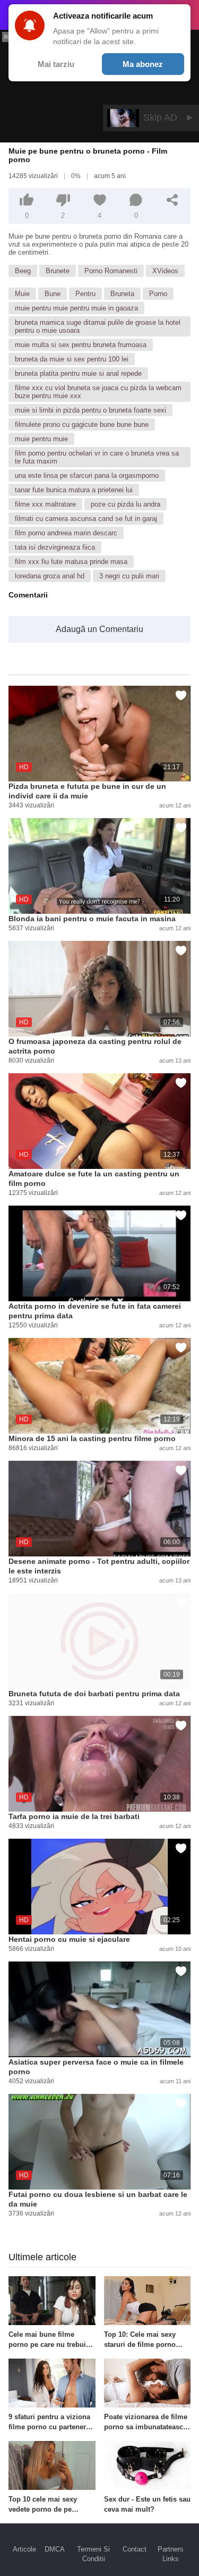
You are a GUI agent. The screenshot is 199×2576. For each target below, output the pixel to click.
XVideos (165, 271)
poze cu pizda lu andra (126, 504)
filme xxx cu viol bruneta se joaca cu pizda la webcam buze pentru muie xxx (98, 392)
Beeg (23, 271)
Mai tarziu (56, 64)
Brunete (58, 271)
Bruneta (122, 294)
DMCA (55, 2549)
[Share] (172, 200)
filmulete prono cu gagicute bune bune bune (82, 424)
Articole (24, 2549)
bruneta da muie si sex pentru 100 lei (72, 359)
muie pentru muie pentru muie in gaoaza (76, 308)
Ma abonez (143, 64)
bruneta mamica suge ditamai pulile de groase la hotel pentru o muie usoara (98, 326)
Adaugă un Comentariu (99, 629)
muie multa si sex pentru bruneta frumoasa (81, 345)
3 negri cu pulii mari (129, 576)
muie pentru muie (41, 439)
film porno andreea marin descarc (66, 533)
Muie (22, 294)
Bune (53, 294)
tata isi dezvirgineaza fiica (55, 547)
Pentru (85, 294)
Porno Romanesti (111, 271)
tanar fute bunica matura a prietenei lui (74, 490)
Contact (135, 2549)
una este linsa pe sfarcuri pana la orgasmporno (87, 475)
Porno (158, 294)
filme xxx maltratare (45, 504)
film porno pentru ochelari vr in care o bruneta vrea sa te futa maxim (97, 457)
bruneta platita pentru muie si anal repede (78, 373)
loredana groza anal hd (50, 576)
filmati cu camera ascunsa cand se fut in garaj (86, 519)
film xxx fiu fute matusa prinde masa (71, 562)
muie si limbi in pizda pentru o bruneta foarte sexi (90, 410)
